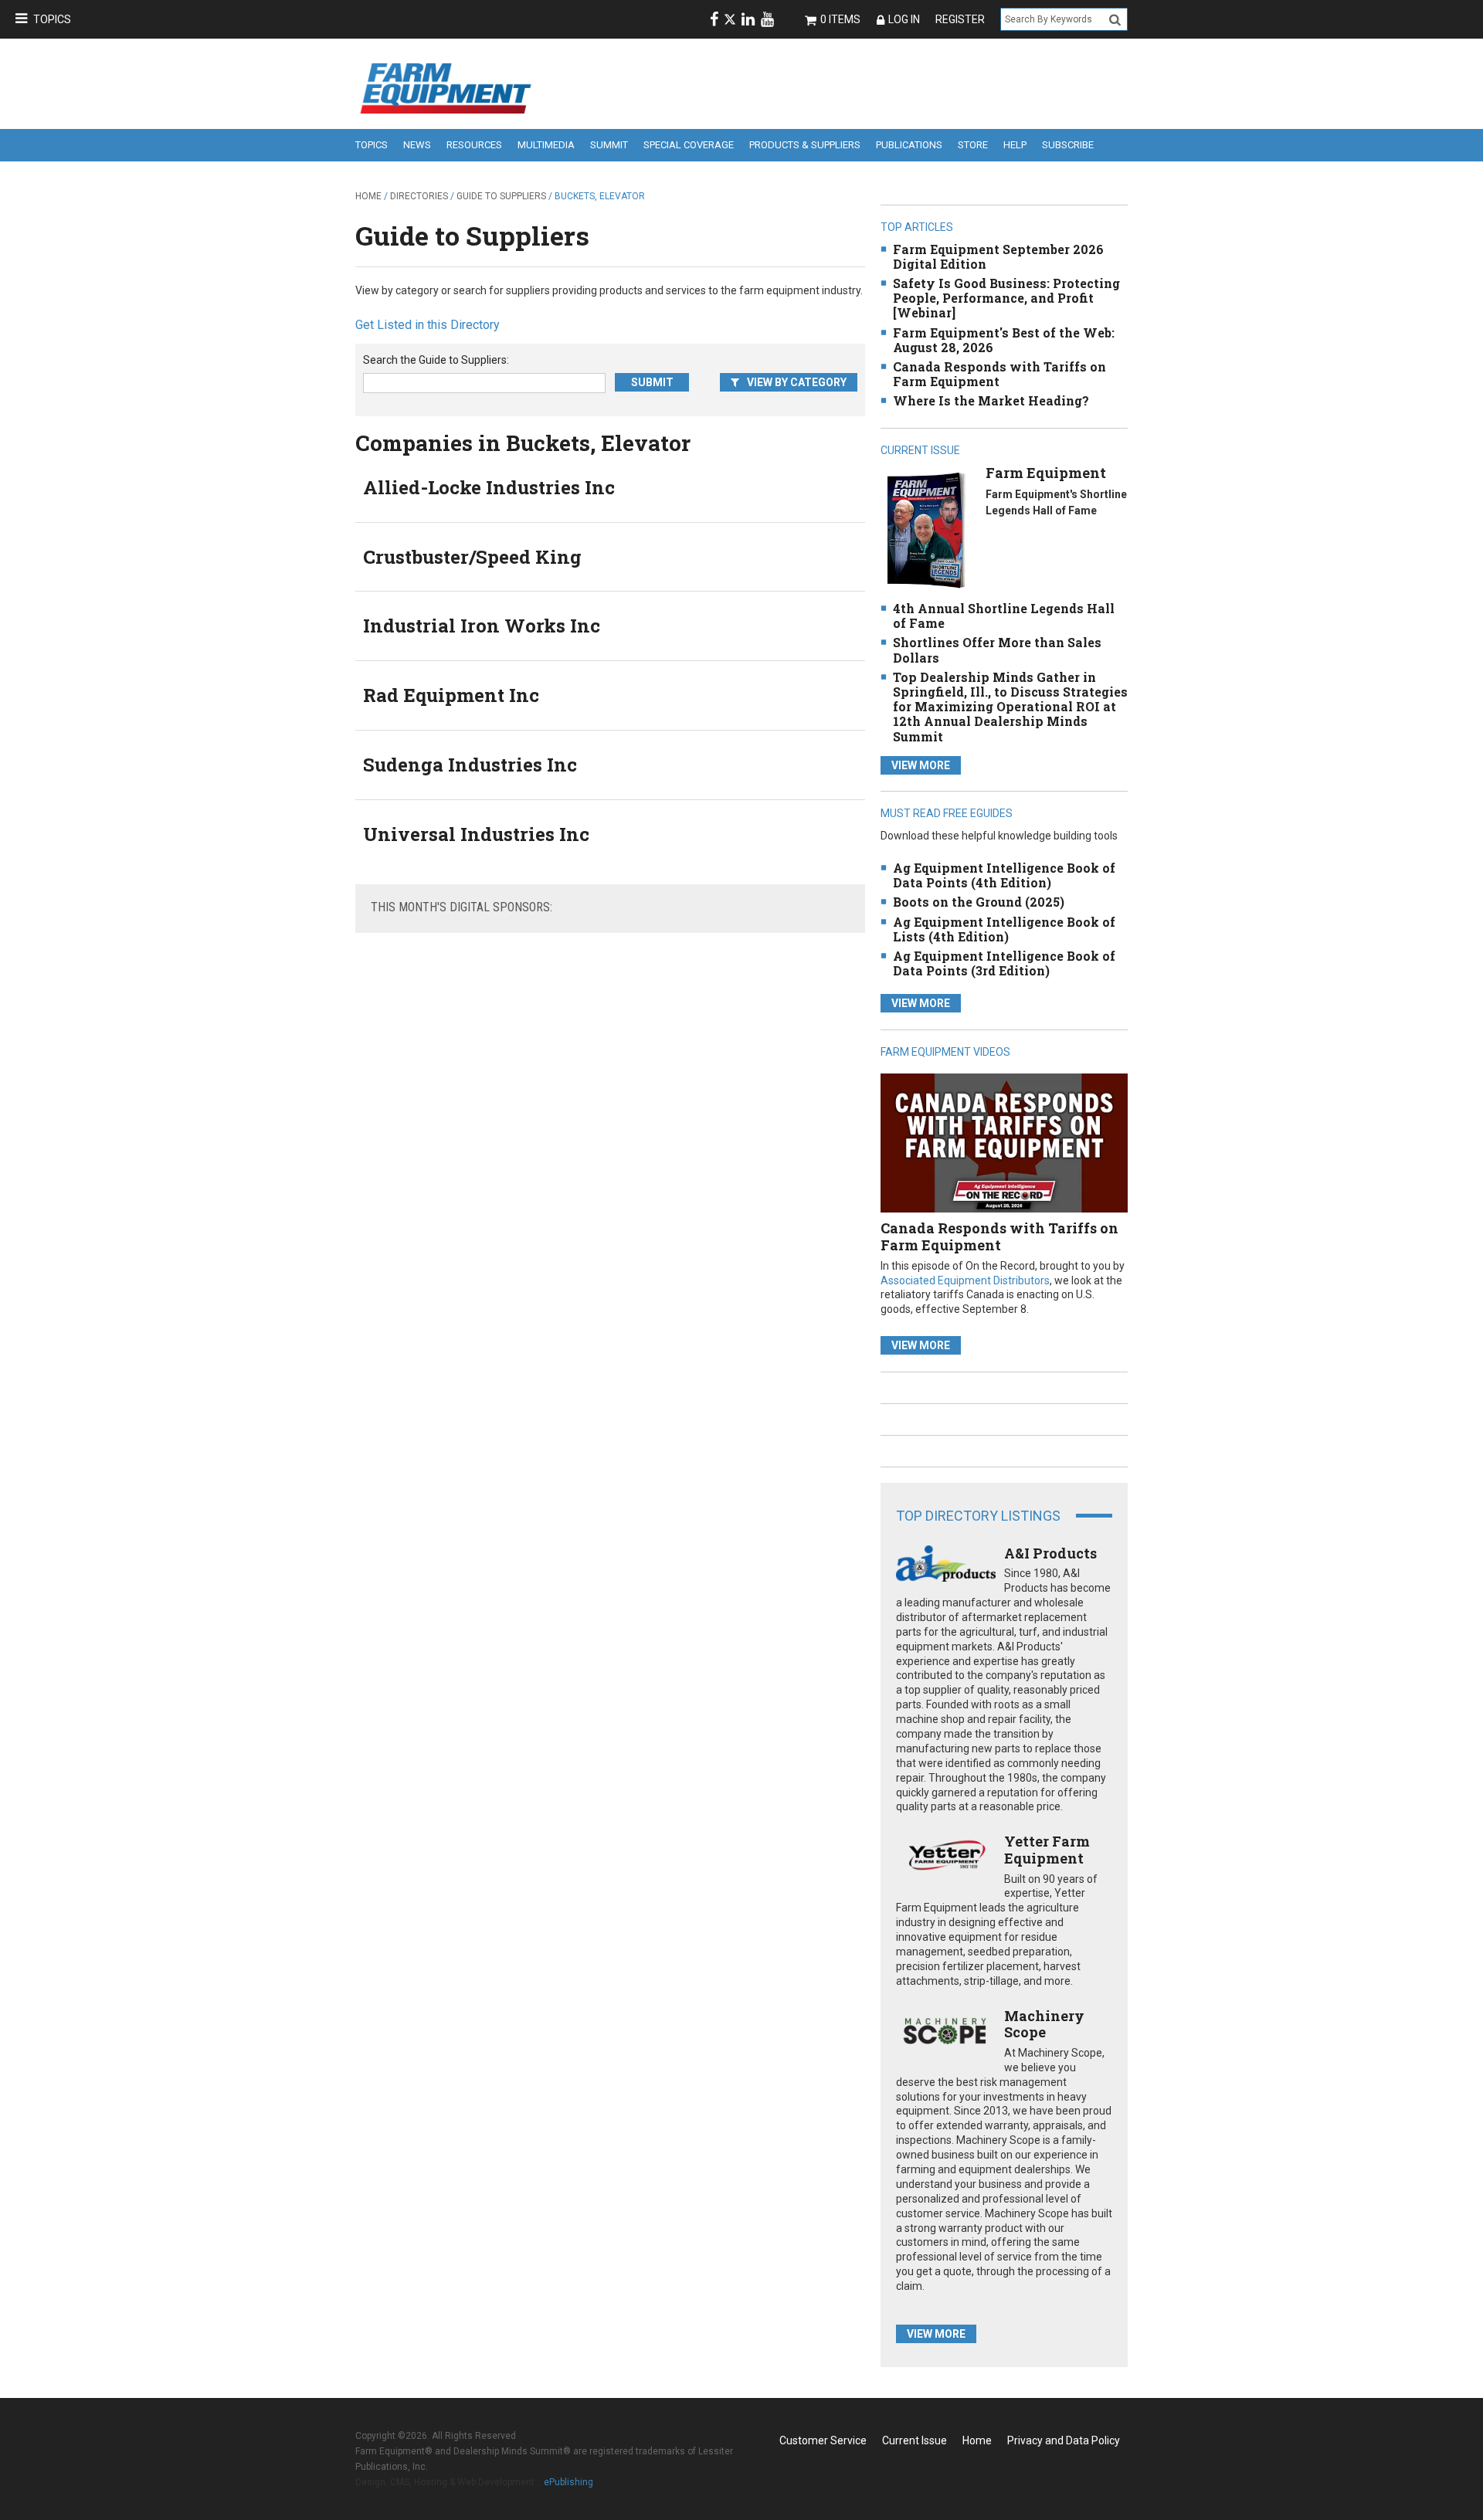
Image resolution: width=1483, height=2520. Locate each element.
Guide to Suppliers (501, 196)
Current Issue (915, 2440)
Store (973, 145)
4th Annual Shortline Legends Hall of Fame (1004, 616)
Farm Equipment (1046, 473)
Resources (474, 145)
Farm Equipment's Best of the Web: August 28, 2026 (1004, 340)
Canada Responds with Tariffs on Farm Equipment (999, 374)
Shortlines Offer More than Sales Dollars (997, 650)
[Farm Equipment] (926, 529)
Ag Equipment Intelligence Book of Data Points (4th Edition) (1004, 875)
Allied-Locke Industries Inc (489, 487)
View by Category (797, 382)
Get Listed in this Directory (428, 325)
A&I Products (1050, 1553)
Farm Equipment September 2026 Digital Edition (998, 256)
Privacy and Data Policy (1064, 2440)
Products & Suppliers (805, 145)
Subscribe (1068, 145)
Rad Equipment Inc (451, 695)
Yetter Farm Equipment (1047, 1850)
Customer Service (823, 2440)
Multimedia (546, 145)
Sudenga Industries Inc (470, 765)
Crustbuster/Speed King (472, 557)
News (417, 145)
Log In (904, 19)
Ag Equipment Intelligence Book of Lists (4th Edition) (1004, 929)
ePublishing (568, 2482)
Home (368, 196)
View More (921, 765)
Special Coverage (689, 145)
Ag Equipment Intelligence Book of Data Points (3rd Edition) (1004, 963)
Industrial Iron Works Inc (482, 626)
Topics (52, 19)
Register (960, 19)
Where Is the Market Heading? (991, 400)
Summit (609, 145)
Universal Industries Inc (476, 834)
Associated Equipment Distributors (965, 1280)
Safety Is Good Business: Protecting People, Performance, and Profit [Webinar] (1006, 298)
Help (1015, 145)
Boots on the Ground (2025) (979, 902)
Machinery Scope (1044, 2024)
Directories (419, 196)
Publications (909, 145)
